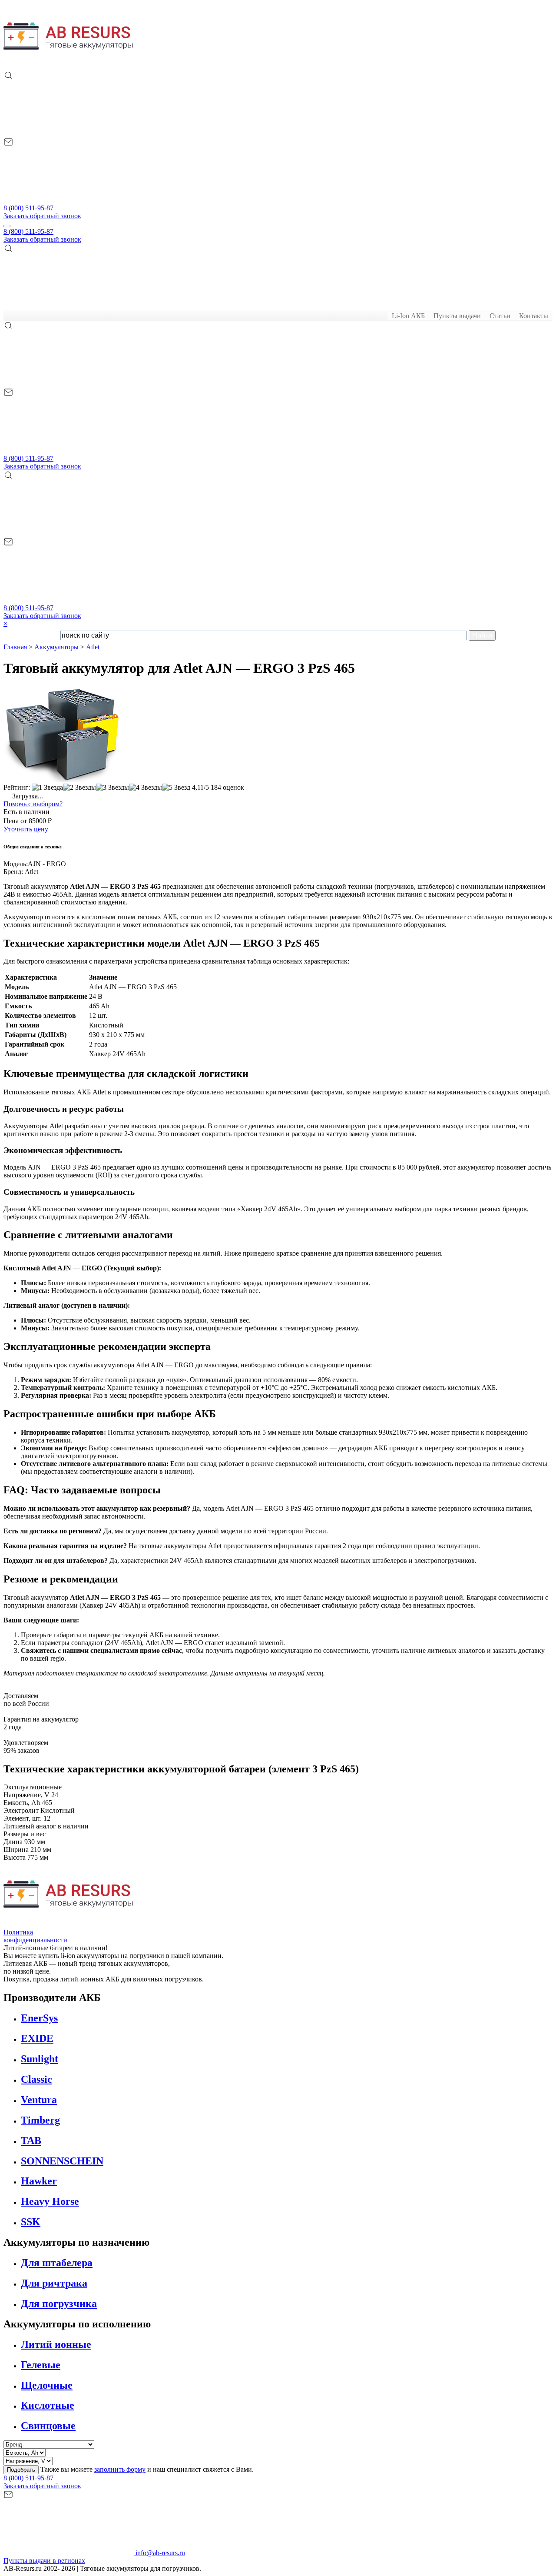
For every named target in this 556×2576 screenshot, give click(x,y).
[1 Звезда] (47, 788)
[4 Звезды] (146, 788)
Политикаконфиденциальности (35, 1936)
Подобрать (21, 2470)
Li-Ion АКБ (408, 316)
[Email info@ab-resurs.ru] (69, 200)
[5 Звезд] (176, 788)
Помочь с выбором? (33, 804)
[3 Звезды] (113, 788)
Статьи (500, 316)
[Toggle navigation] (7, 226)
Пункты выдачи (457, 316)
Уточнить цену (26, 829)
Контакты (534, 316)
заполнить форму (120, 2469)
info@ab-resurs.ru (159, 2553)
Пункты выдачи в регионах (44, 2561)
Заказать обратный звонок (42, 216)
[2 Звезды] (79, 788)
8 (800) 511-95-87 (28, 208)
